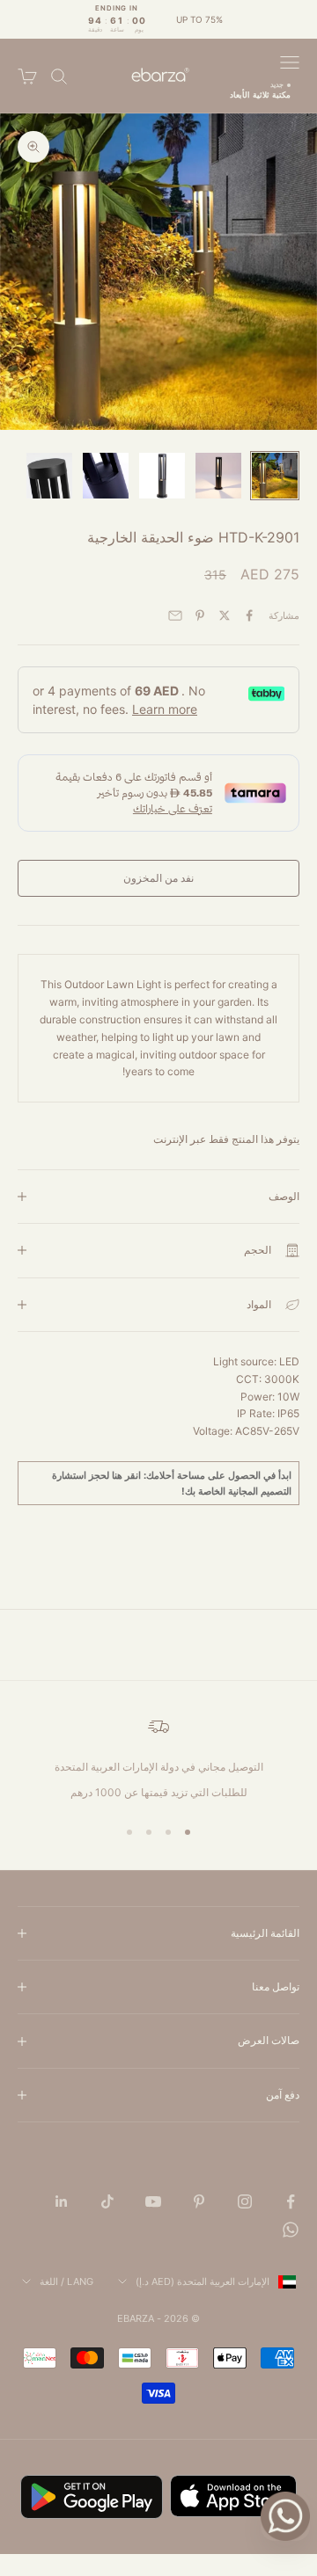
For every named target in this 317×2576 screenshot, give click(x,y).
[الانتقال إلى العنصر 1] (275, 476)
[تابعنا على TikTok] (107, 2201)
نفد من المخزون (158, 878)
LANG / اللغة (66, 2281)
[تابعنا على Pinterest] (199, 2201)
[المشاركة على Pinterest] (200, 615)
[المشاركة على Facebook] (249, 615)
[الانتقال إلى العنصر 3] (162, 476)
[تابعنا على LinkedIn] (62, 2201)
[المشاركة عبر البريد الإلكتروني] (175, 615)
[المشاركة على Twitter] (225, 615)
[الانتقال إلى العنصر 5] (49, 476)
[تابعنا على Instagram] (245, 2201)
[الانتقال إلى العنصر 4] (106, 476)
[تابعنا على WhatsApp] (291, 2230)
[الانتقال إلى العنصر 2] (218, 476)
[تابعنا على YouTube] (153, 2201)
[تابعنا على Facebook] (291, 2201)
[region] (158, 1758)
